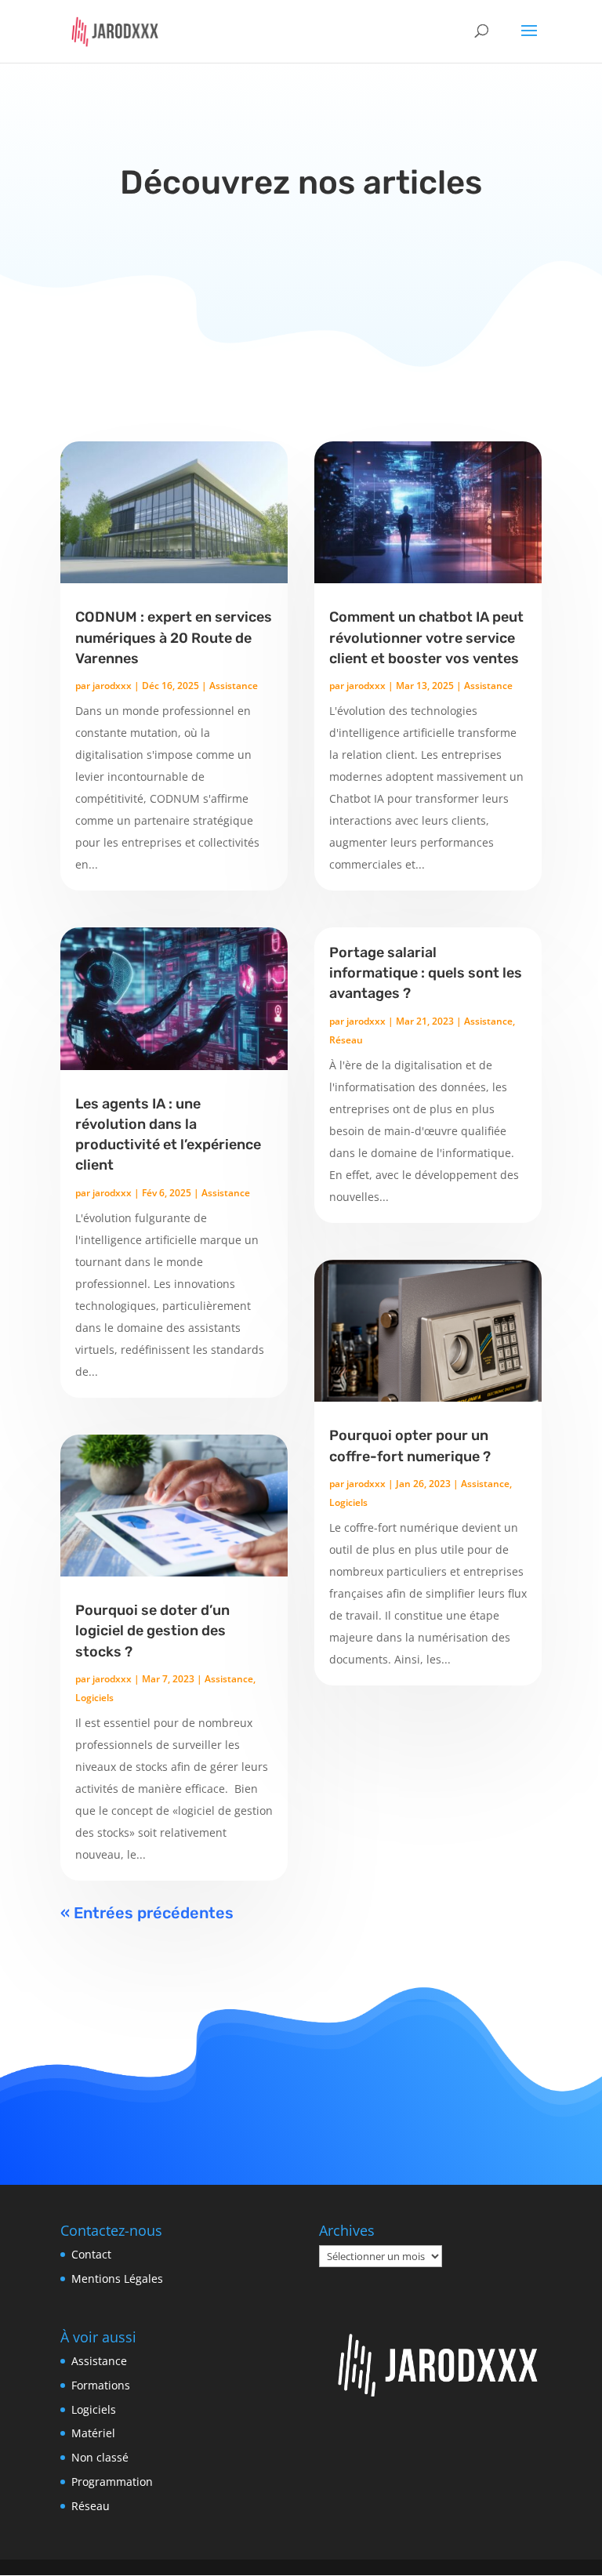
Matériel (93, 2433)
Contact (91, 2254)
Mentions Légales (117, 2278)
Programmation (112, 2482)
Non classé (100, 2457)
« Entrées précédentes (147, 1913)
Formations (101, 2385)
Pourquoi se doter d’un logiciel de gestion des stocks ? (152, 1631)
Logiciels (94, 1698)
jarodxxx (112, 686)
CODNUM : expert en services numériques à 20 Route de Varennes (174, 637)
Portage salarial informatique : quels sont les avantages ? (426, 973)
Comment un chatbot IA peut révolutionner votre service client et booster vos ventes (426, 637)
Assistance (234, 686)
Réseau (346, 1040)
